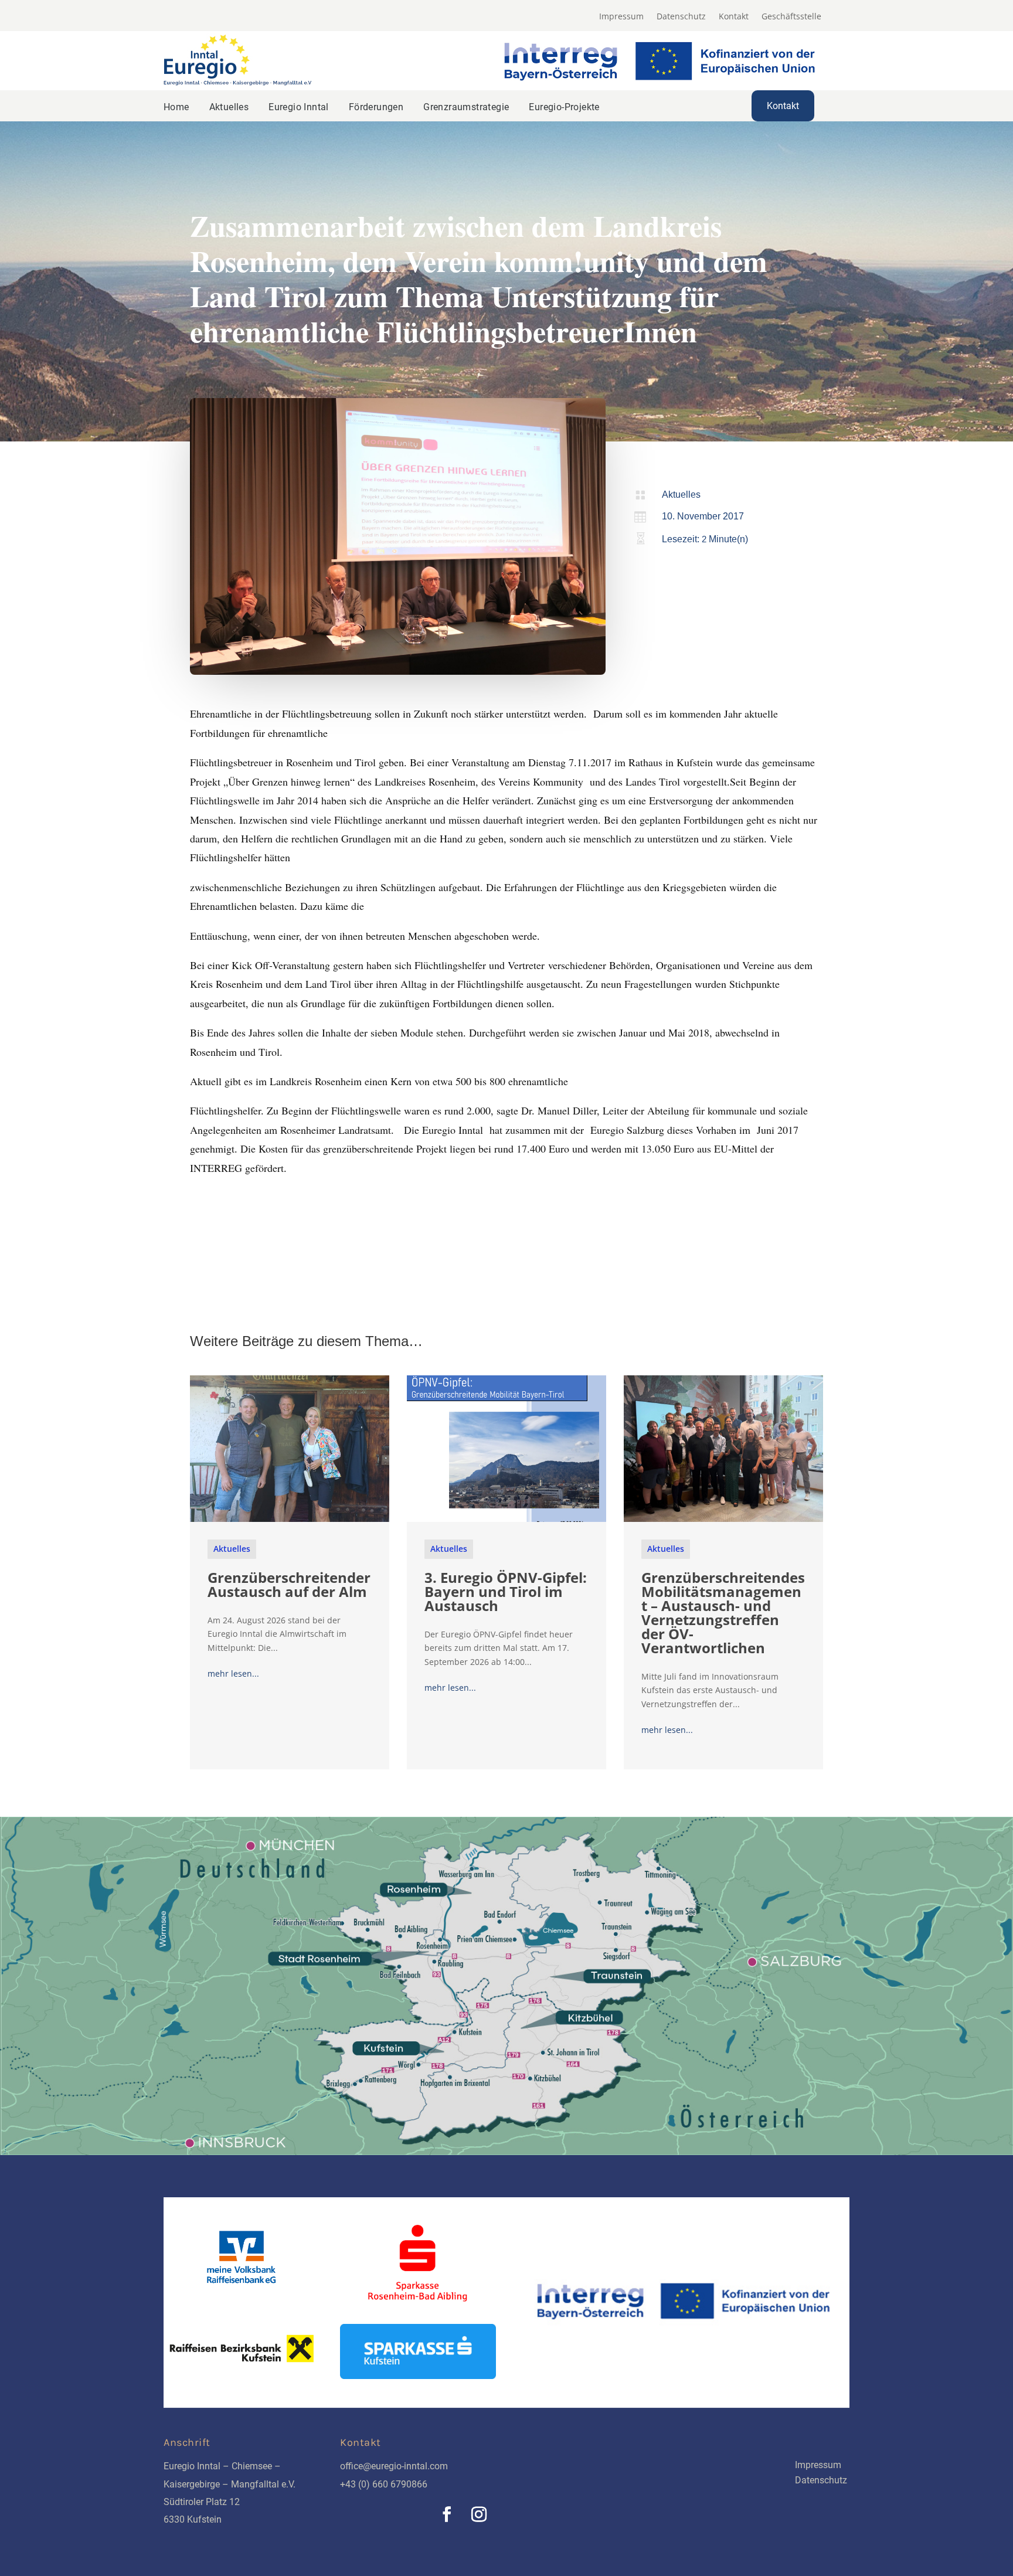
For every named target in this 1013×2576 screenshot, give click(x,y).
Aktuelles (229, 107)
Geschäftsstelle (791, 17)
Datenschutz (681, 17)
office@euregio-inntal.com (394, 2466)
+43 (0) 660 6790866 (384, 2484)
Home (176, 107)
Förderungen (376, 107)
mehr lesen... (233, 1673)
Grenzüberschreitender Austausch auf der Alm (289, 1584)
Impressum (621, 17)
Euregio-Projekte (564, 107)
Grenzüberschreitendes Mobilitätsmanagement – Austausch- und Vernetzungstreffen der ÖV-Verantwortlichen (723, 1612)
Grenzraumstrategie (466, 107)
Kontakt (734, 17)
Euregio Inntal (299, 107)
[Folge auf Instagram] (479, 2514)
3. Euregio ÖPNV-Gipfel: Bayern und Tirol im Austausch (506, 1591)
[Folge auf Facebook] (447, 2514)
